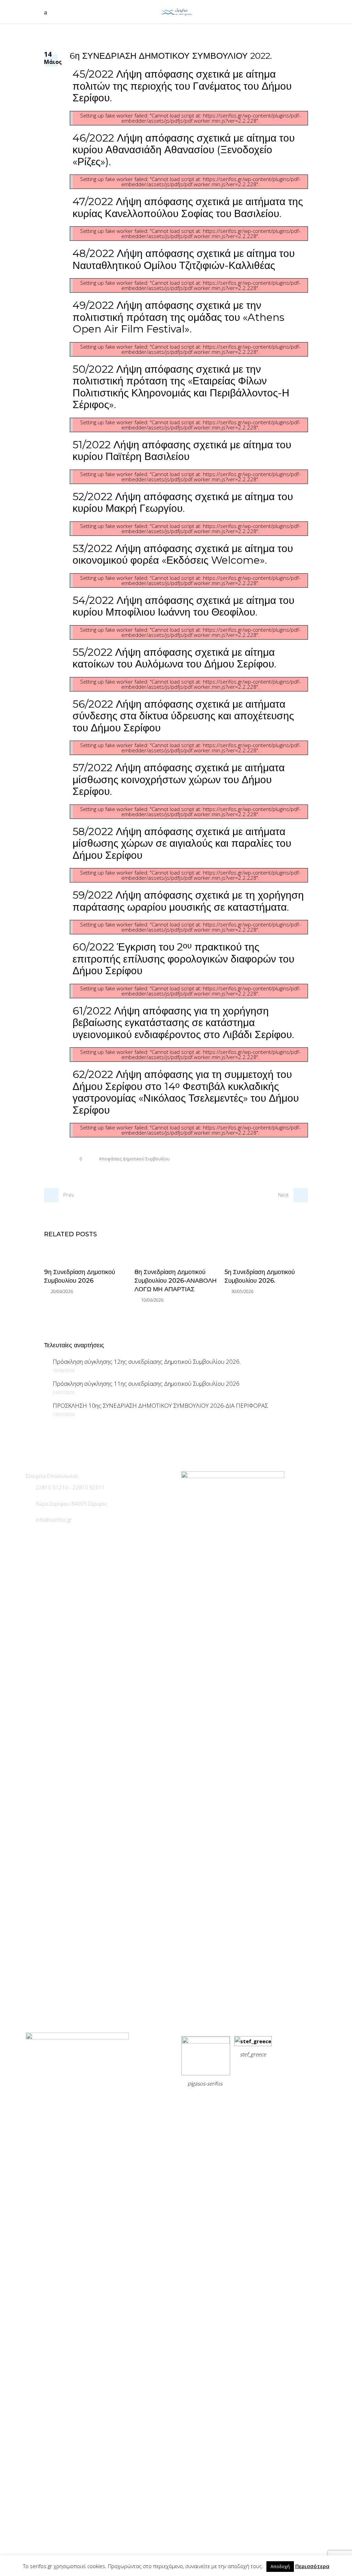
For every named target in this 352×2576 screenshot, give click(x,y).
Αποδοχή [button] (280, 2566)
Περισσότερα (312, 2566)
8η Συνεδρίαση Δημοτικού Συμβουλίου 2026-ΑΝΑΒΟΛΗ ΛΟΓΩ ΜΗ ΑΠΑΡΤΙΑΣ (175, 1281)
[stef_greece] (253, 2041)
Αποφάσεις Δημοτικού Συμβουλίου (134, 1159)
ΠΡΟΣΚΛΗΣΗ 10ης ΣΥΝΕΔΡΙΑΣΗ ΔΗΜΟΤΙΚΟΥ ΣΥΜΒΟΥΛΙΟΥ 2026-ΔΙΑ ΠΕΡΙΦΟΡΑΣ (160, 1405)
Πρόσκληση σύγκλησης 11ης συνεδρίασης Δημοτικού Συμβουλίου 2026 (146, 1383)
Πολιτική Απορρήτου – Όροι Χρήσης (228, 2100)
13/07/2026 (64, 1414)
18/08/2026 (64, 1370)
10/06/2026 (152, 1300)
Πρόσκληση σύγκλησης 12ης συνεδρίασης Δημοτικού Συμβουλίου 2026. (147, 1362)
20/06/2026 (62, 1291)
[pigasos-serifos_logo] (206, 2041)
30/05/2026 (242, 1291)
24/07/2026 (64, 1392)
